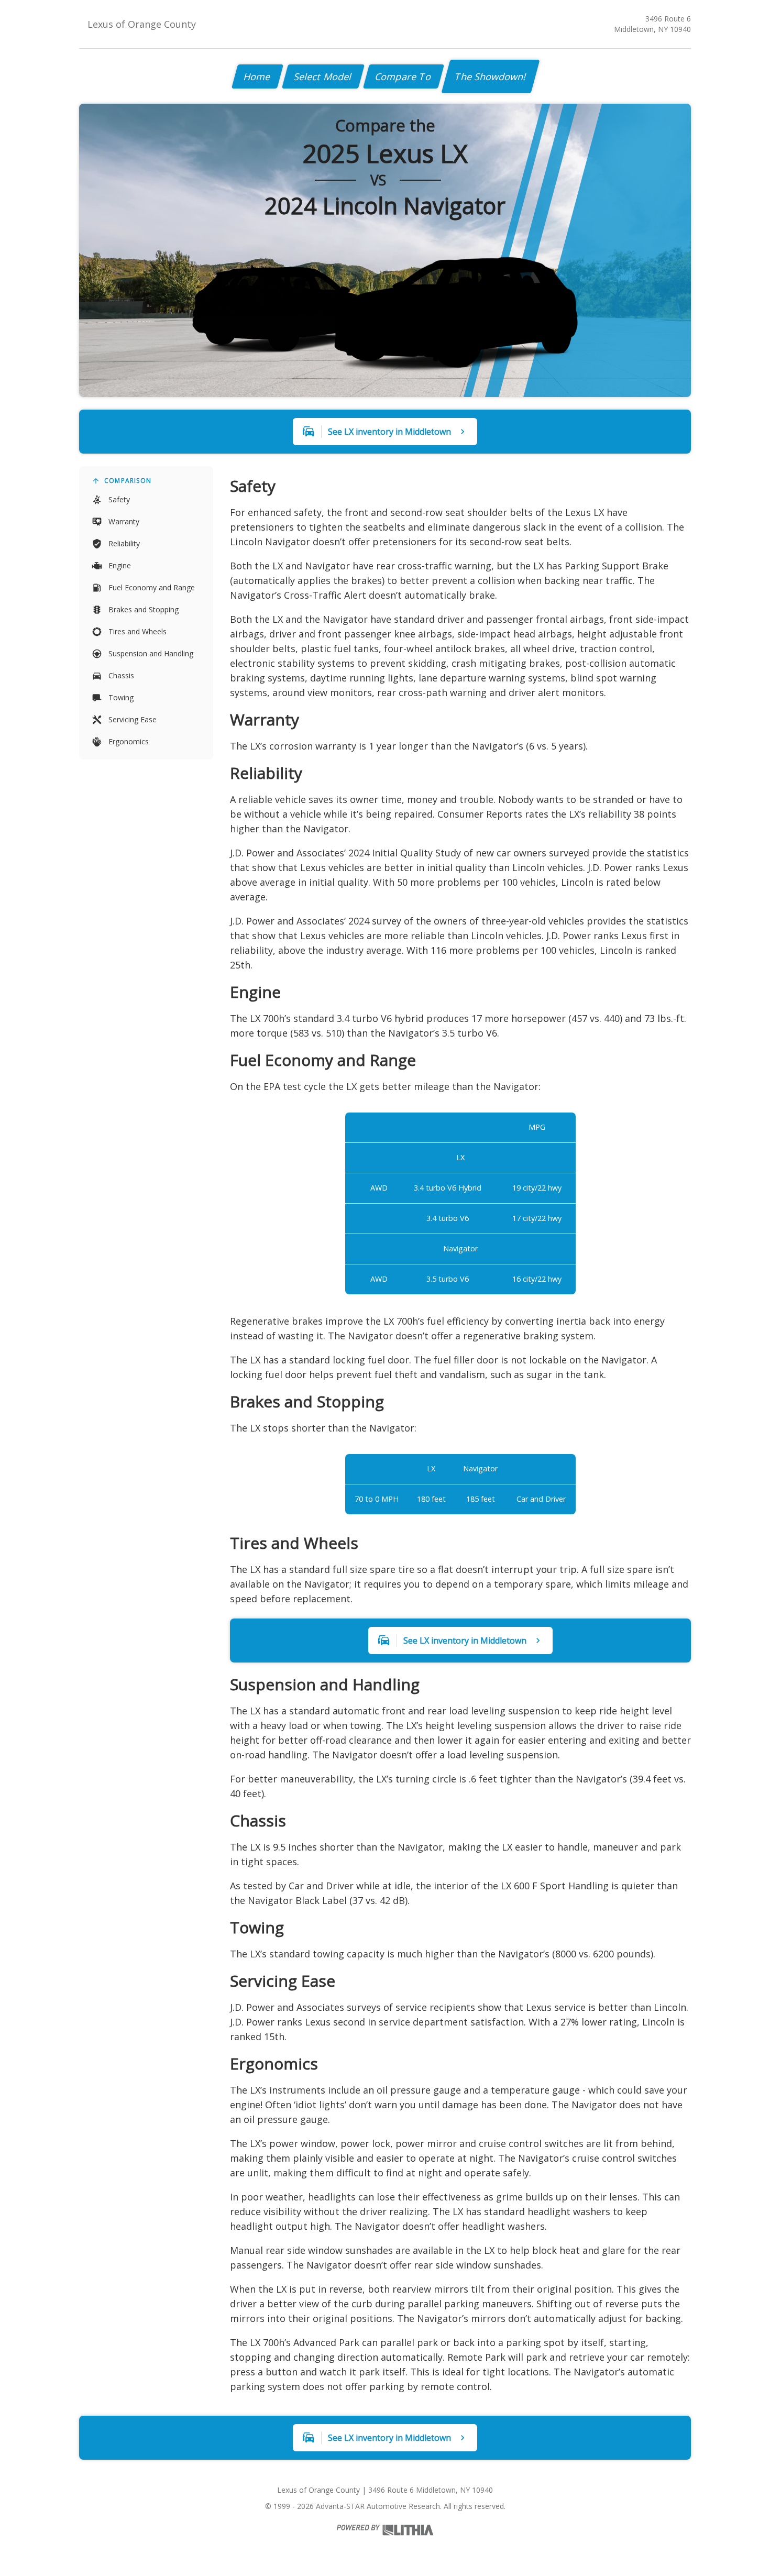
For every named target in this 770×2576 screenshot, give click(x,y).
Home (257, 76)
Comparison (128, 481)
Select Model (323, 76)
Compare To (404, 76)
